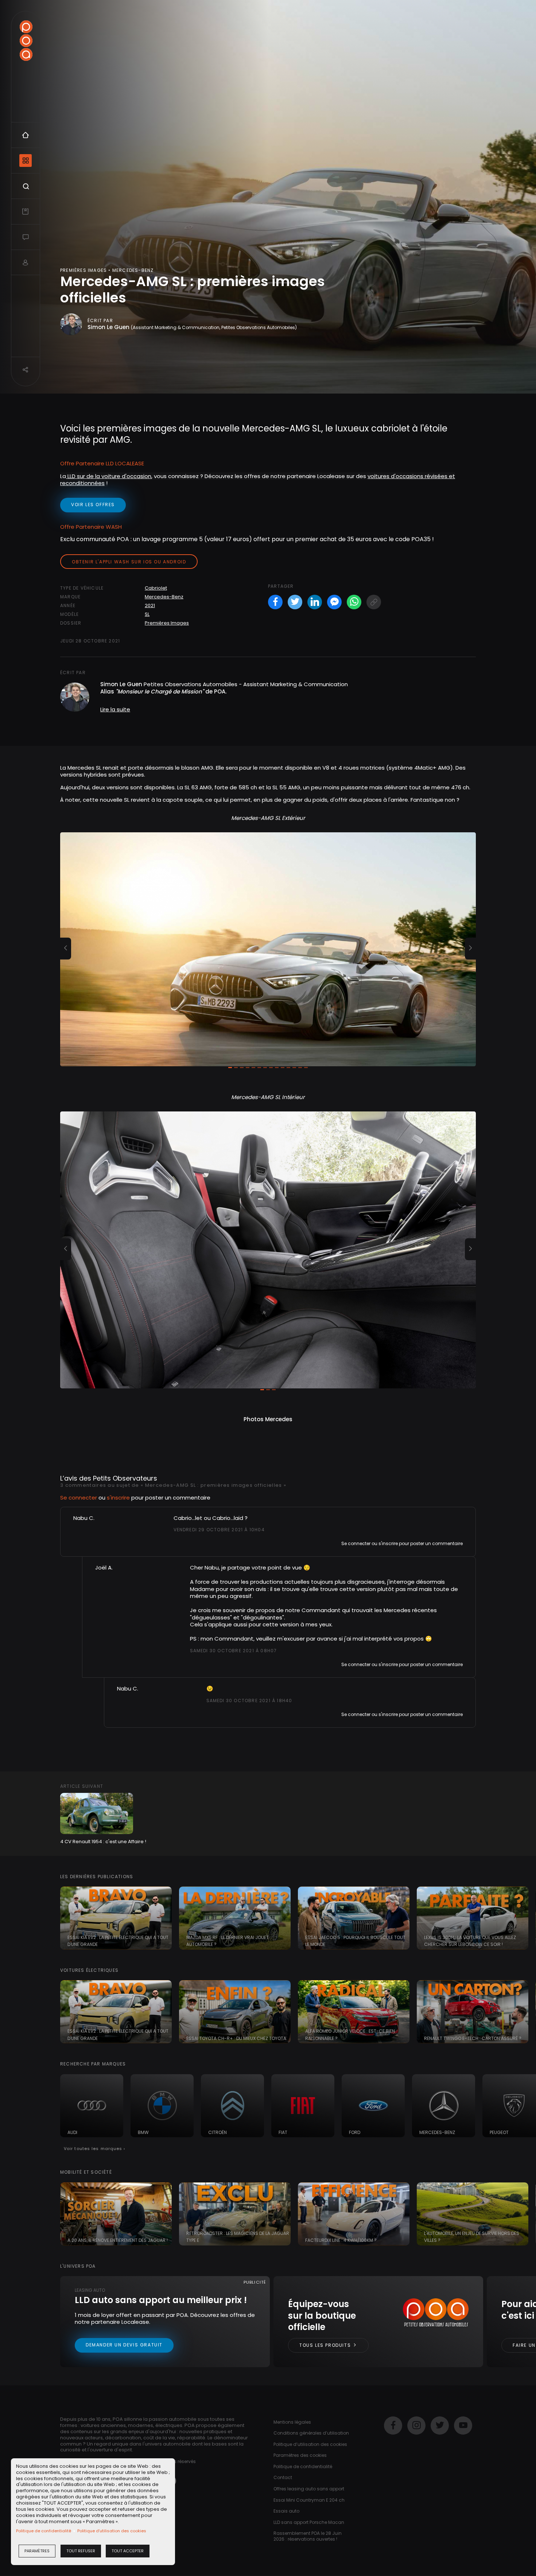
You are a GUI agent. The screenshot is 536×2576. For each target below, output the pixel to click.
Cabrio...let (189, 1518)
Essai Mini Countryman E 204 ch (309, 2500)
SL (147, 614)
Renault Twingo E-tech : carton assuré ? (473, 2038)
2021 (150, 605)
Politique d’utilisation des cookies (112, 2531)
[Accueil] (26, 41)
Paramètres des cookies (300, 2455)
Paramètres (37, 2551)
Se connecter (79, 1498)
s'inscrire (118, 1498)
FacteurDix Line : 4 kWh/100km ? (341, 2240)
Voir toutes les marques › (95, 2149)
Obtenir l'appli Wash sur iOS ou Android (129, 562)
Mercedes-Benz (164, 597)
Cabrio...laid (228, 1518)
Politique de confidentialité (44, 2531)
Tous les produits (326, 2345)
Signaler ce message (197, 1543)
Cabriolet (156, 588)
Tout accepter (128, 2551)
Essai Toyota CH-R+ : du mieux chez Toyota (236, 2038)
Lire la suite (115, 709)
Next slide (527, 1918)
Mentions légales (292, 2422)
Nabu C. (84, 1518)
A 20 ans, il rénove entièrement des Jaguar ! (118, 2240)
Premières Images (167, 623)
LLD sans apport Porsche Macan (309, 2522)
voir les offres (93, 505)
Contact (283, 2477)
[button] (66, 949)
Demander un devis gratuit (124, 2345)
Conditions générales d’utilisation (311, 2433)
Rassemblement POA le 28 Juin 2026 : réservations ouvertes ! (308, 2536)
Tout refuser (81, 2551)
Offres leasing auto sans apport (309, 2489)
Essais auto (286, 2511)
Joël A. (104, 1568)
